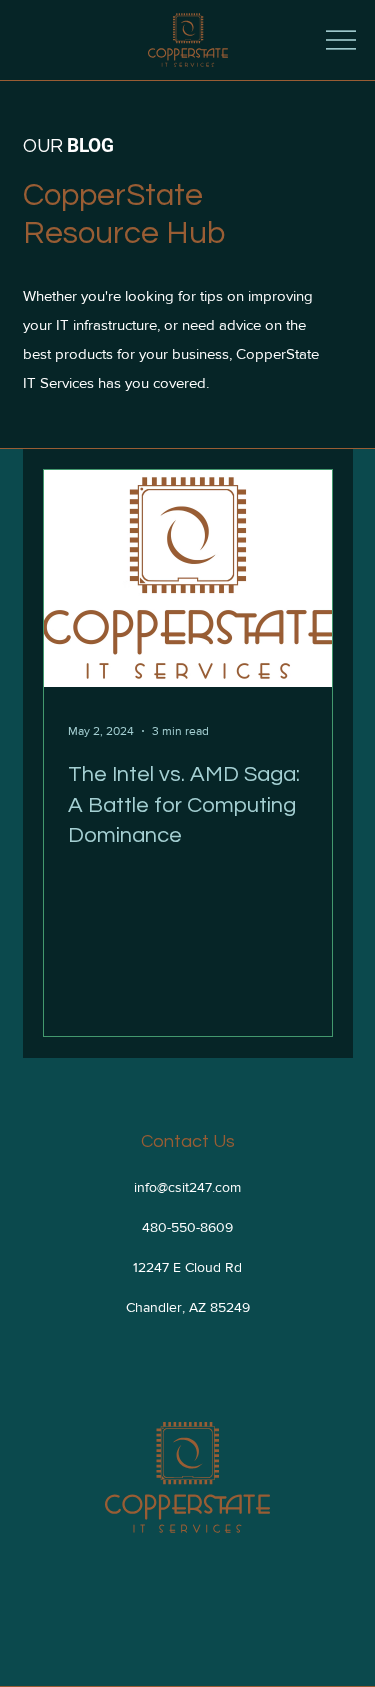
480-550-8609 (187, 1227)
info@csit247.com (187, 1187)
